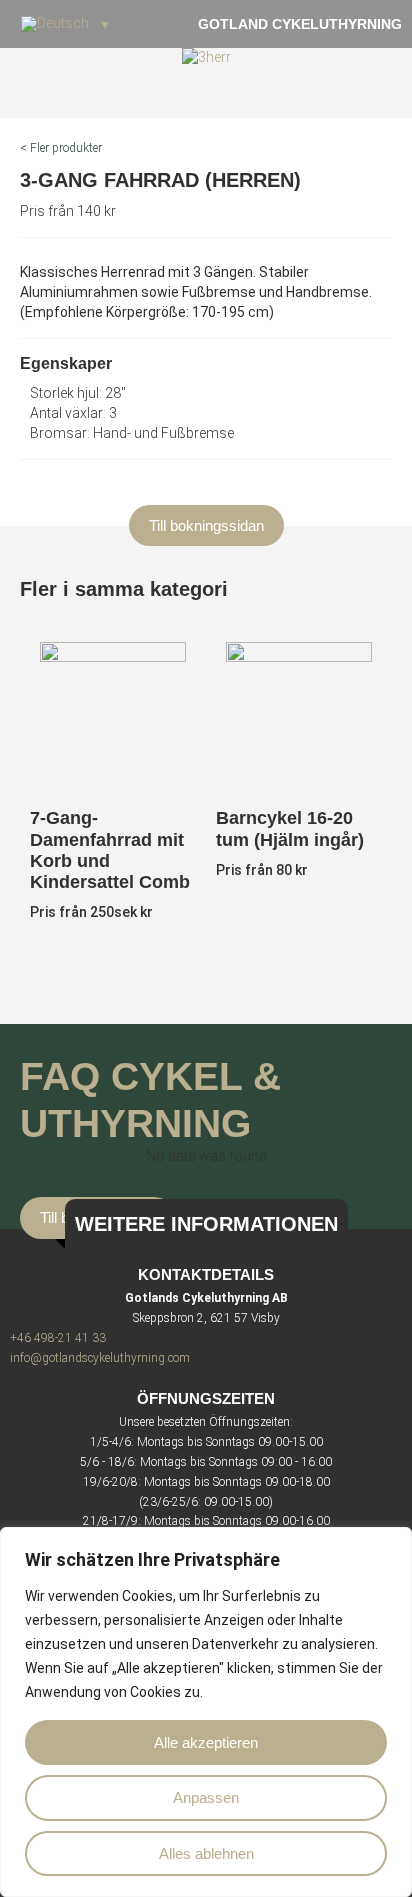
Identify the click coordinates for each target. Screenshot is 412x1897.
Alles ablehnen (206, 1853)
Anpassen (206, 1797)
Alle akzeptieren (206, 1742)
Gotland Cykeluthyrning (300, 24)
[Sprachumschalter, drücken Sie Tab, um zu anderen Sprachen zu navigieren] (65, 24)
